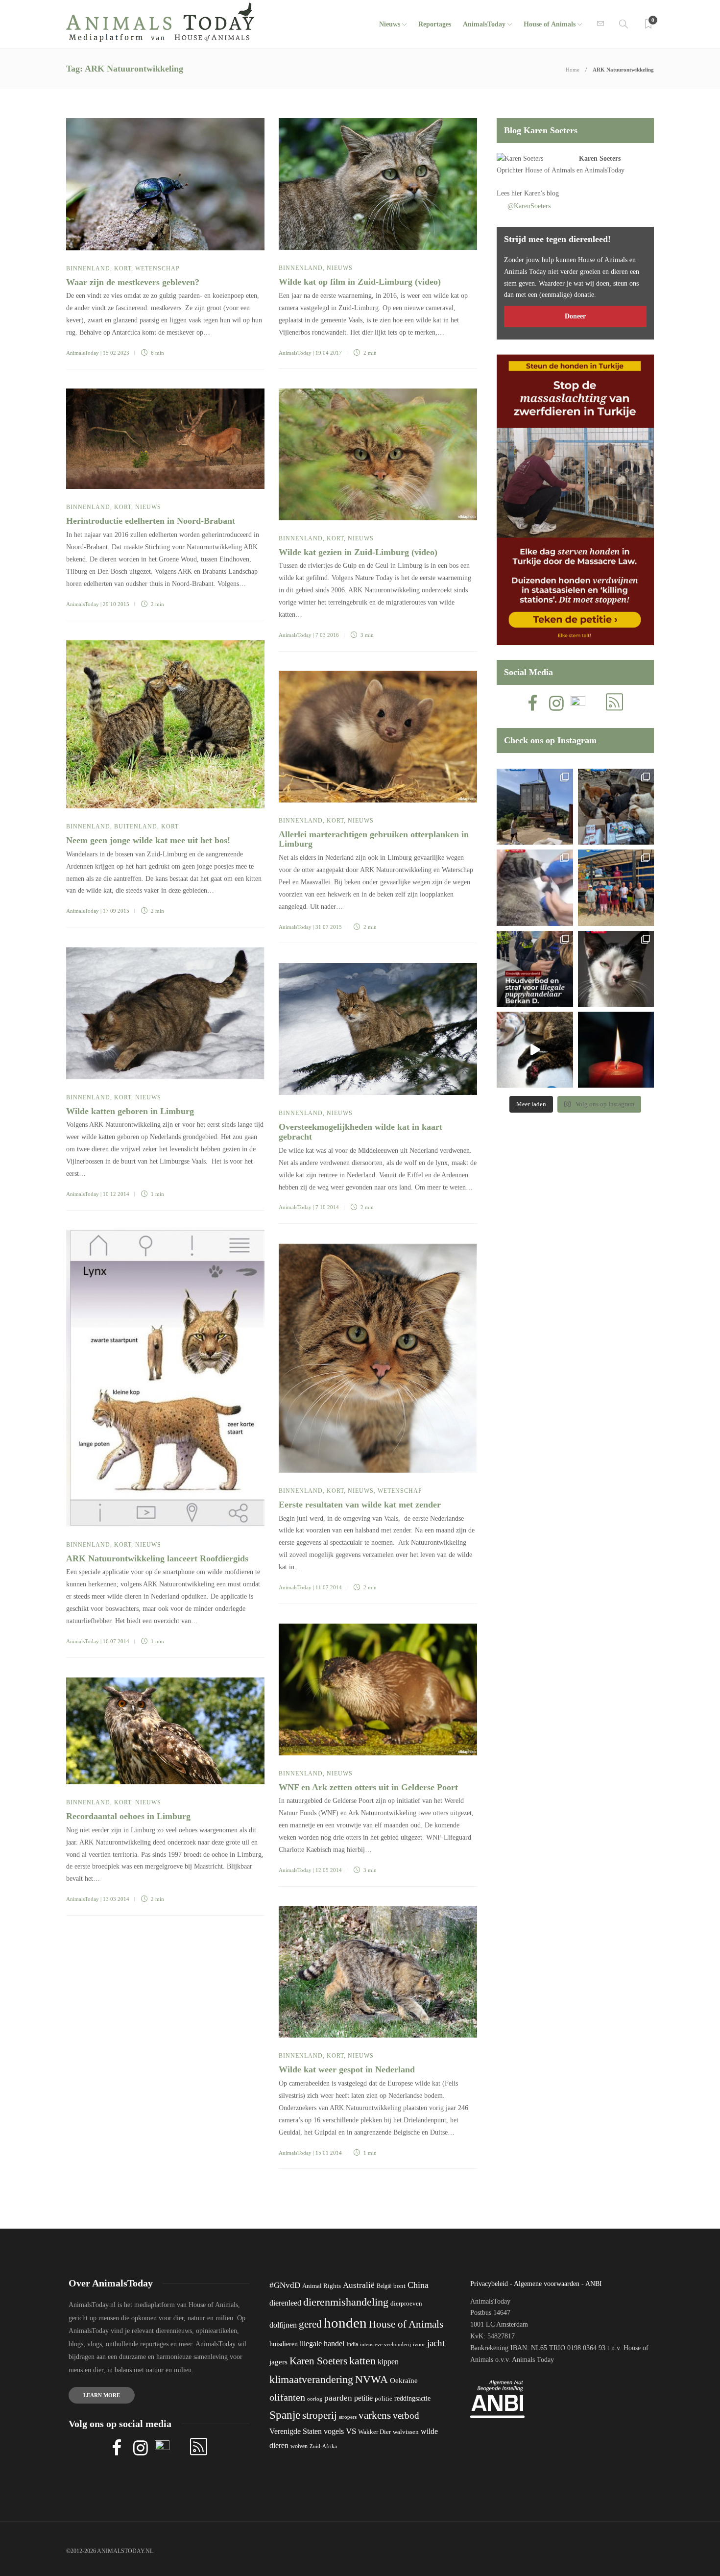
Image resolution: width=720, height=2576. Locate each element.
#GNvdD (285, 2285)
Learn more (102, 2395)
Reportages (435, 24)
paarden (338, 2398)
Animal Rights (322, 2286)
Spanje (285, 2415)
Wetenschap (157, 268)
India (352, 2344)
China (418, 2285)
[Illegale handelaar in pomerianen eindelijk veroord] (535, 969)
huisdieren (284, 2344)
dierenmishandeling (346, 2302)
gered (310, 2324)
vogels (334, 2431)
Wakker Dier (374, 2432)
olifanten (287, 2397)
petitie (363, 2398)
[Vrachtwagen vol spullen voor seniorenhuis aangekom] (616, 887)
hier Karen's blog (535, 193)
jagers (278, 2362)
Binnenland (88, 268)
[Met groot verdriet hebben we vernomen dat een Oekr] (616, 1050)
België (384, 2286)
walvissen (406, 2432)
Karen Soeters (600, 158)
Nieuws (390, 24)
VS (351, 2431)
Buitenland (136, 826)
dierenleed (285, 2303)
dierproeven (406, 2304)
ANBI (594, 2284)
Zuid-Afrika (323, 2446)
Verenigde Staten (296, 2431)
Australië (359, 2285)
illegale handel (322, 2344)
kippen (388, 2362)
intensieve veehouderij (385, 2345)
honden (345, 2323)
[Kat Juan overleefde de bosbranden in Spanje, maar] (535, 1050)
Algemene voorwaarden (547, 2284)
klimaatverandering (311, 2379)
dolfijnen (283, 2325)
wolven (299, 2446)
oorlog (315, 2399)
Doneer (575, 316)
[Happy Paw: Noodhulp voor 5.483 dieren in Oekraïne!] (616, 807)
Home (573, 70)
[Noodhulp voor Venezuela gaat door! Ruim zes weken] (616, 969)
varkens (375, 2415)
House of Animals (550, 24)
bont (399, 2286)
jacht (436, 2343)
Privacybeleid (489, 2284)
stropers (348, 2417)
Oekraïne (404, 2381)
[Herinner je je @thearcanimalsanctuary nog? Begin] (535, 807)
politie (384, 2399)
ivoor (419, 2344)
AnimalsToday (83, 353)
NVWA (372, 2379)
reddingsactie (412, 2398)
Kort (123, 268)
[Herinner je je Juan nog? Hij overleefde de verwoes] (535, 887)
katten (362, 2361)
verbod (406, 2416)
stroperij (320, 2415)
